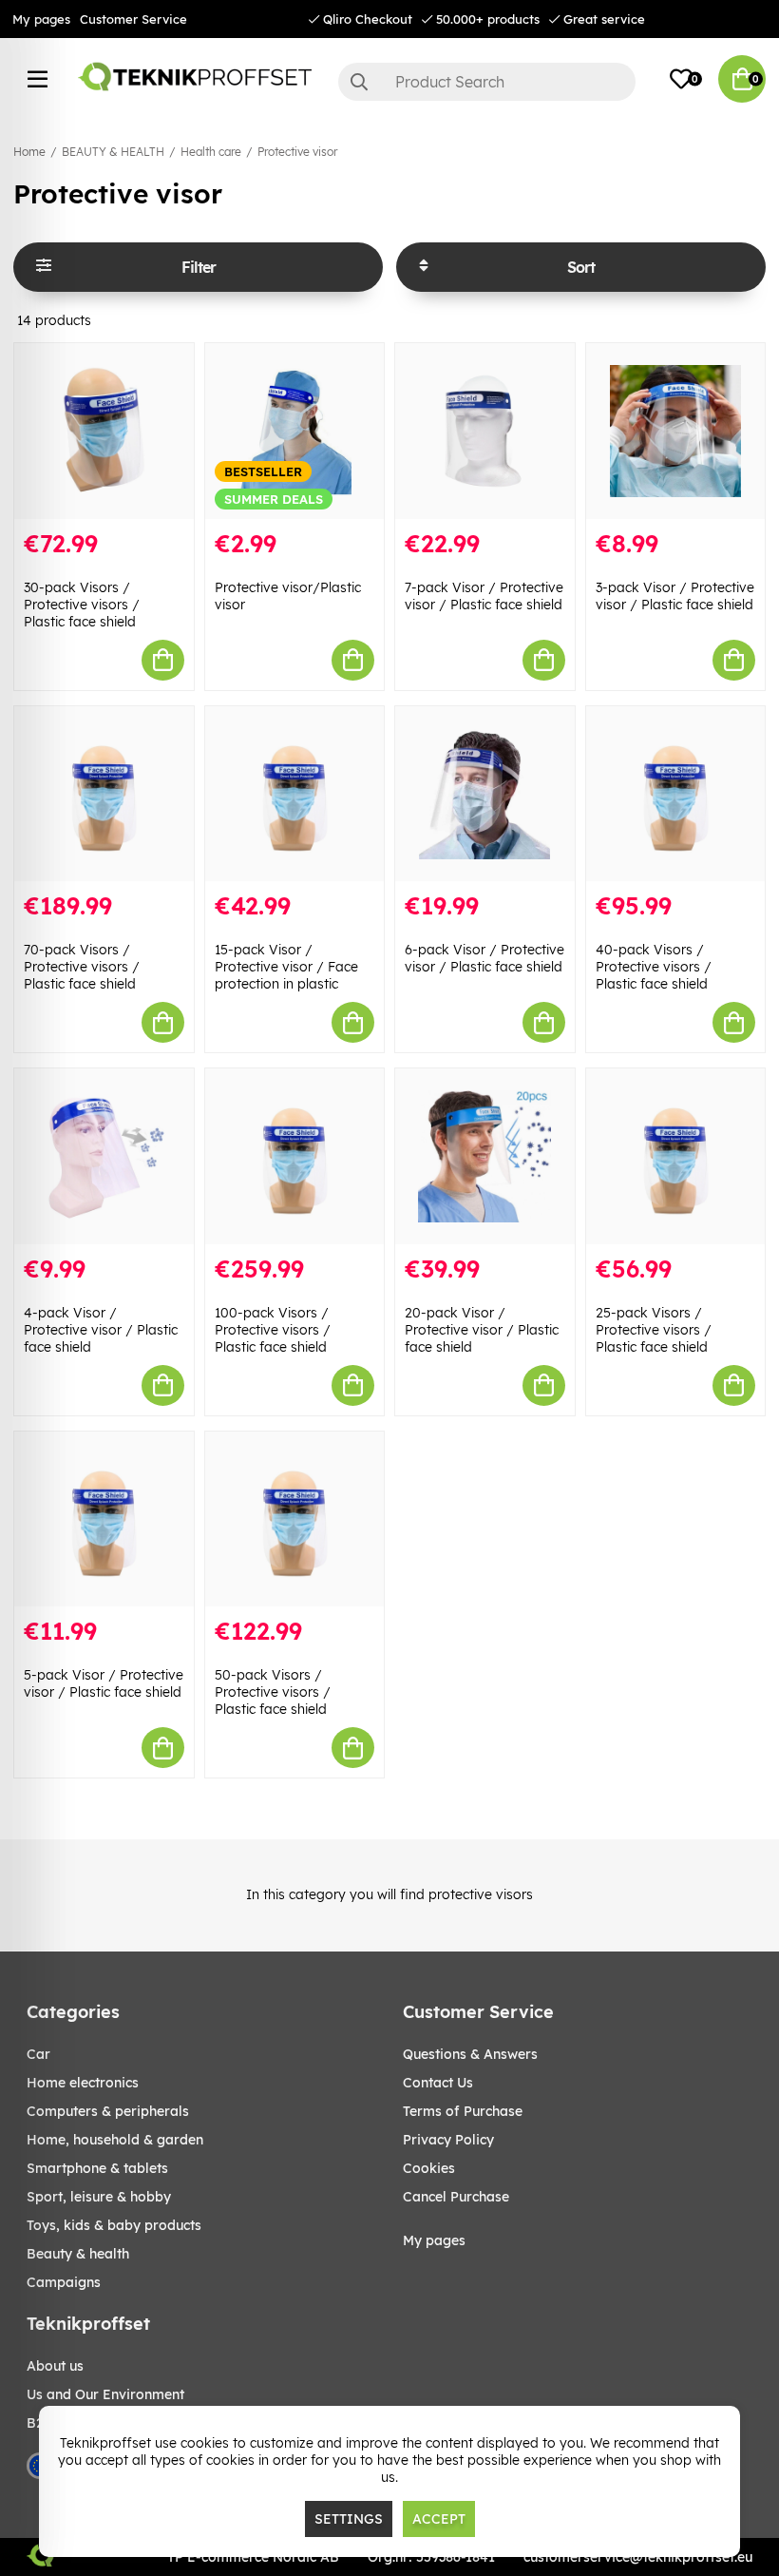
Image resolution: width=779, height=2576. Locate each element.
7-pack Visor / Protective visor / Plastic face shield (484, 596)
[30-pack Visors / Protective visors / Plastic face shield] (104, 431)
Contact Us (438, 2083)
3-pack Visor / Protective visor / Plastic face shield (675, 596)
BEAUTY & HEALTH (113, 152)
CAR (38, 2054)
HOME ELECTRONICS (83, 2083)
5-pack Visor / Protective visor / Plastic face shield (104, 1683)
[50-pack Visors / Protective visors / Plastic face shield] (295, 1519)
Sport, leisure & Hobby (99, 2197)
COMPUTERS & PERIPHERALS (108, 2111)
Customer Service (133, 19)
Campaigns (64, 2282)
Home (29, 152)
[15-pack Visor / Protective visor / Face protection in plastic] (295, 794)
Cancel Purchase (456, 2197)
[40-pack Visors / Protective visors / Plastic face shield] (676, 794)
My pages (41, 19)
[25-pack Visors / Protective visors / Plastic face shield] (676, 1156)
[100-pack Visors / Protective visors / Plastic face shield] (295, 1156)
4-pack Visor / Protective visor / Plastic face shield (101, 1330)
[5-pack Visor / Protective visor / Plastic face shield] (104, 1519)
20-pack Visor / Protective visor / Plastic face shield (482, 1330)
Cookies (429, 2168)
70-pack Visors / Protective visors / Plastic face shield (82, 967)
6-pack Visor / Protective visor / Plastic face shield (484, 958)
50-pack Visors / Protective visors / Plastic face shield (273, 1692)
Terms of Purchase (463, 2111)
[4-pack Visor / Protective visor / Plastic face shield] (104, 1156)
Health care (211, 152)
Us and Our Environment (105, 2394)
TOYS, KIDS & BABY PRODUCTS (114, 2225)
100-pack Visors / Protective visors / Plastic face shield (273, 1330)
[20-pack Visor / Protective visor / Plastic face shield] (485, 1156)
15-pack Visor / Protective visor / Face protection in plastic (286, 967)
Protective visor (297, 152)
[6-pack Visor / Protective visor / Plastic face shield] (485, 794)
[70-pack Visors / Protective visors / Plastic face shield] (104, 794)
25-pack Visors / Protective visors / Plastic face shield (654, 1330)
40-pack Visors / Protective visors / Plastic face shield (654, 967)
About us (55, 2366)
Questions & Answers (470, 2054)
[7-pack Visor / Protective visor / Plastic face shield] (485, 431)
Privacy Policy (448, 2140)
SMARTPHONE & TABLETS (97, 2168)
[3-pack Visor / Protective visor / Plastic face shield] (676, 431)
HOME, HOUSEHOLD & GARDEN (115, 2140)
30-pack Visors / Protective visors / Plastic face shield (82, 605)
